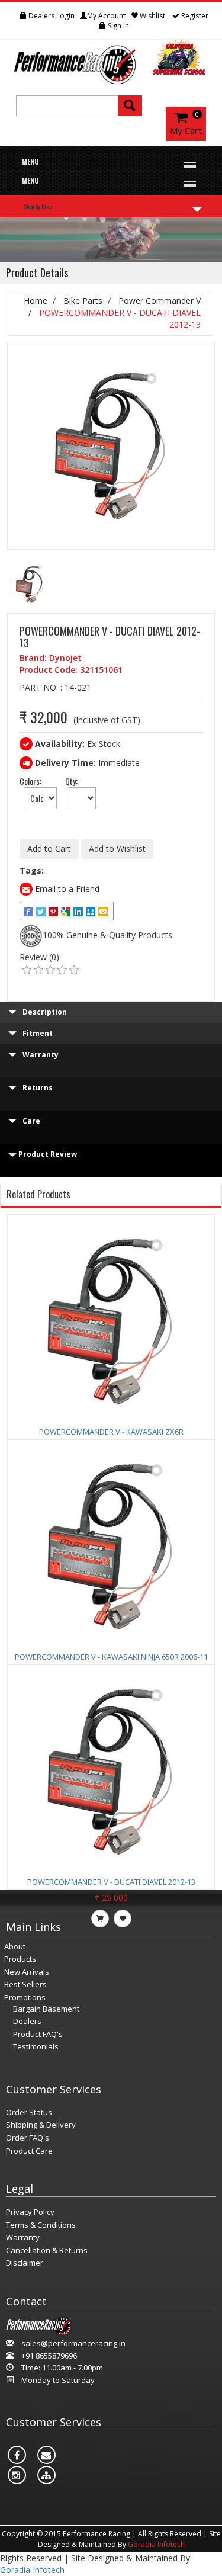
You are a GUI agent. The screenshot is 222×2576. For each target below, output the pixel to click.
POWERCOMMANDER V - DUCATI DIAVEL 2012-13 (111, 1882)
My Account (106, 16)
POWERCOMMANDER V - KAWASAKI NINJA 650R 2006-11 (111, 1657)
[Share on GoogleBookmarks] (67, 911)
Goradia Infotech (156, 2544)
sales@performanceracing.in (73, 2343)
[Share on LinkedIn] (79, 911)
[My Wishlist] (12, 16)
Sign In (118, 26)
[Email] (104, 911)
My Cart (186, 130)
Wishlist (152, 16)
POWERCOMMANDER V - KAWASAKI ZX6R (111, 1432)
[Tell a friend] (91, 911)
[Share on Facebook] (29, 911)
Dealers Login (51, 16)
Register (194, 16)
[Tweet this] (42, 911)
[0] (27, 970)
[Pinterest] (54, 911)
